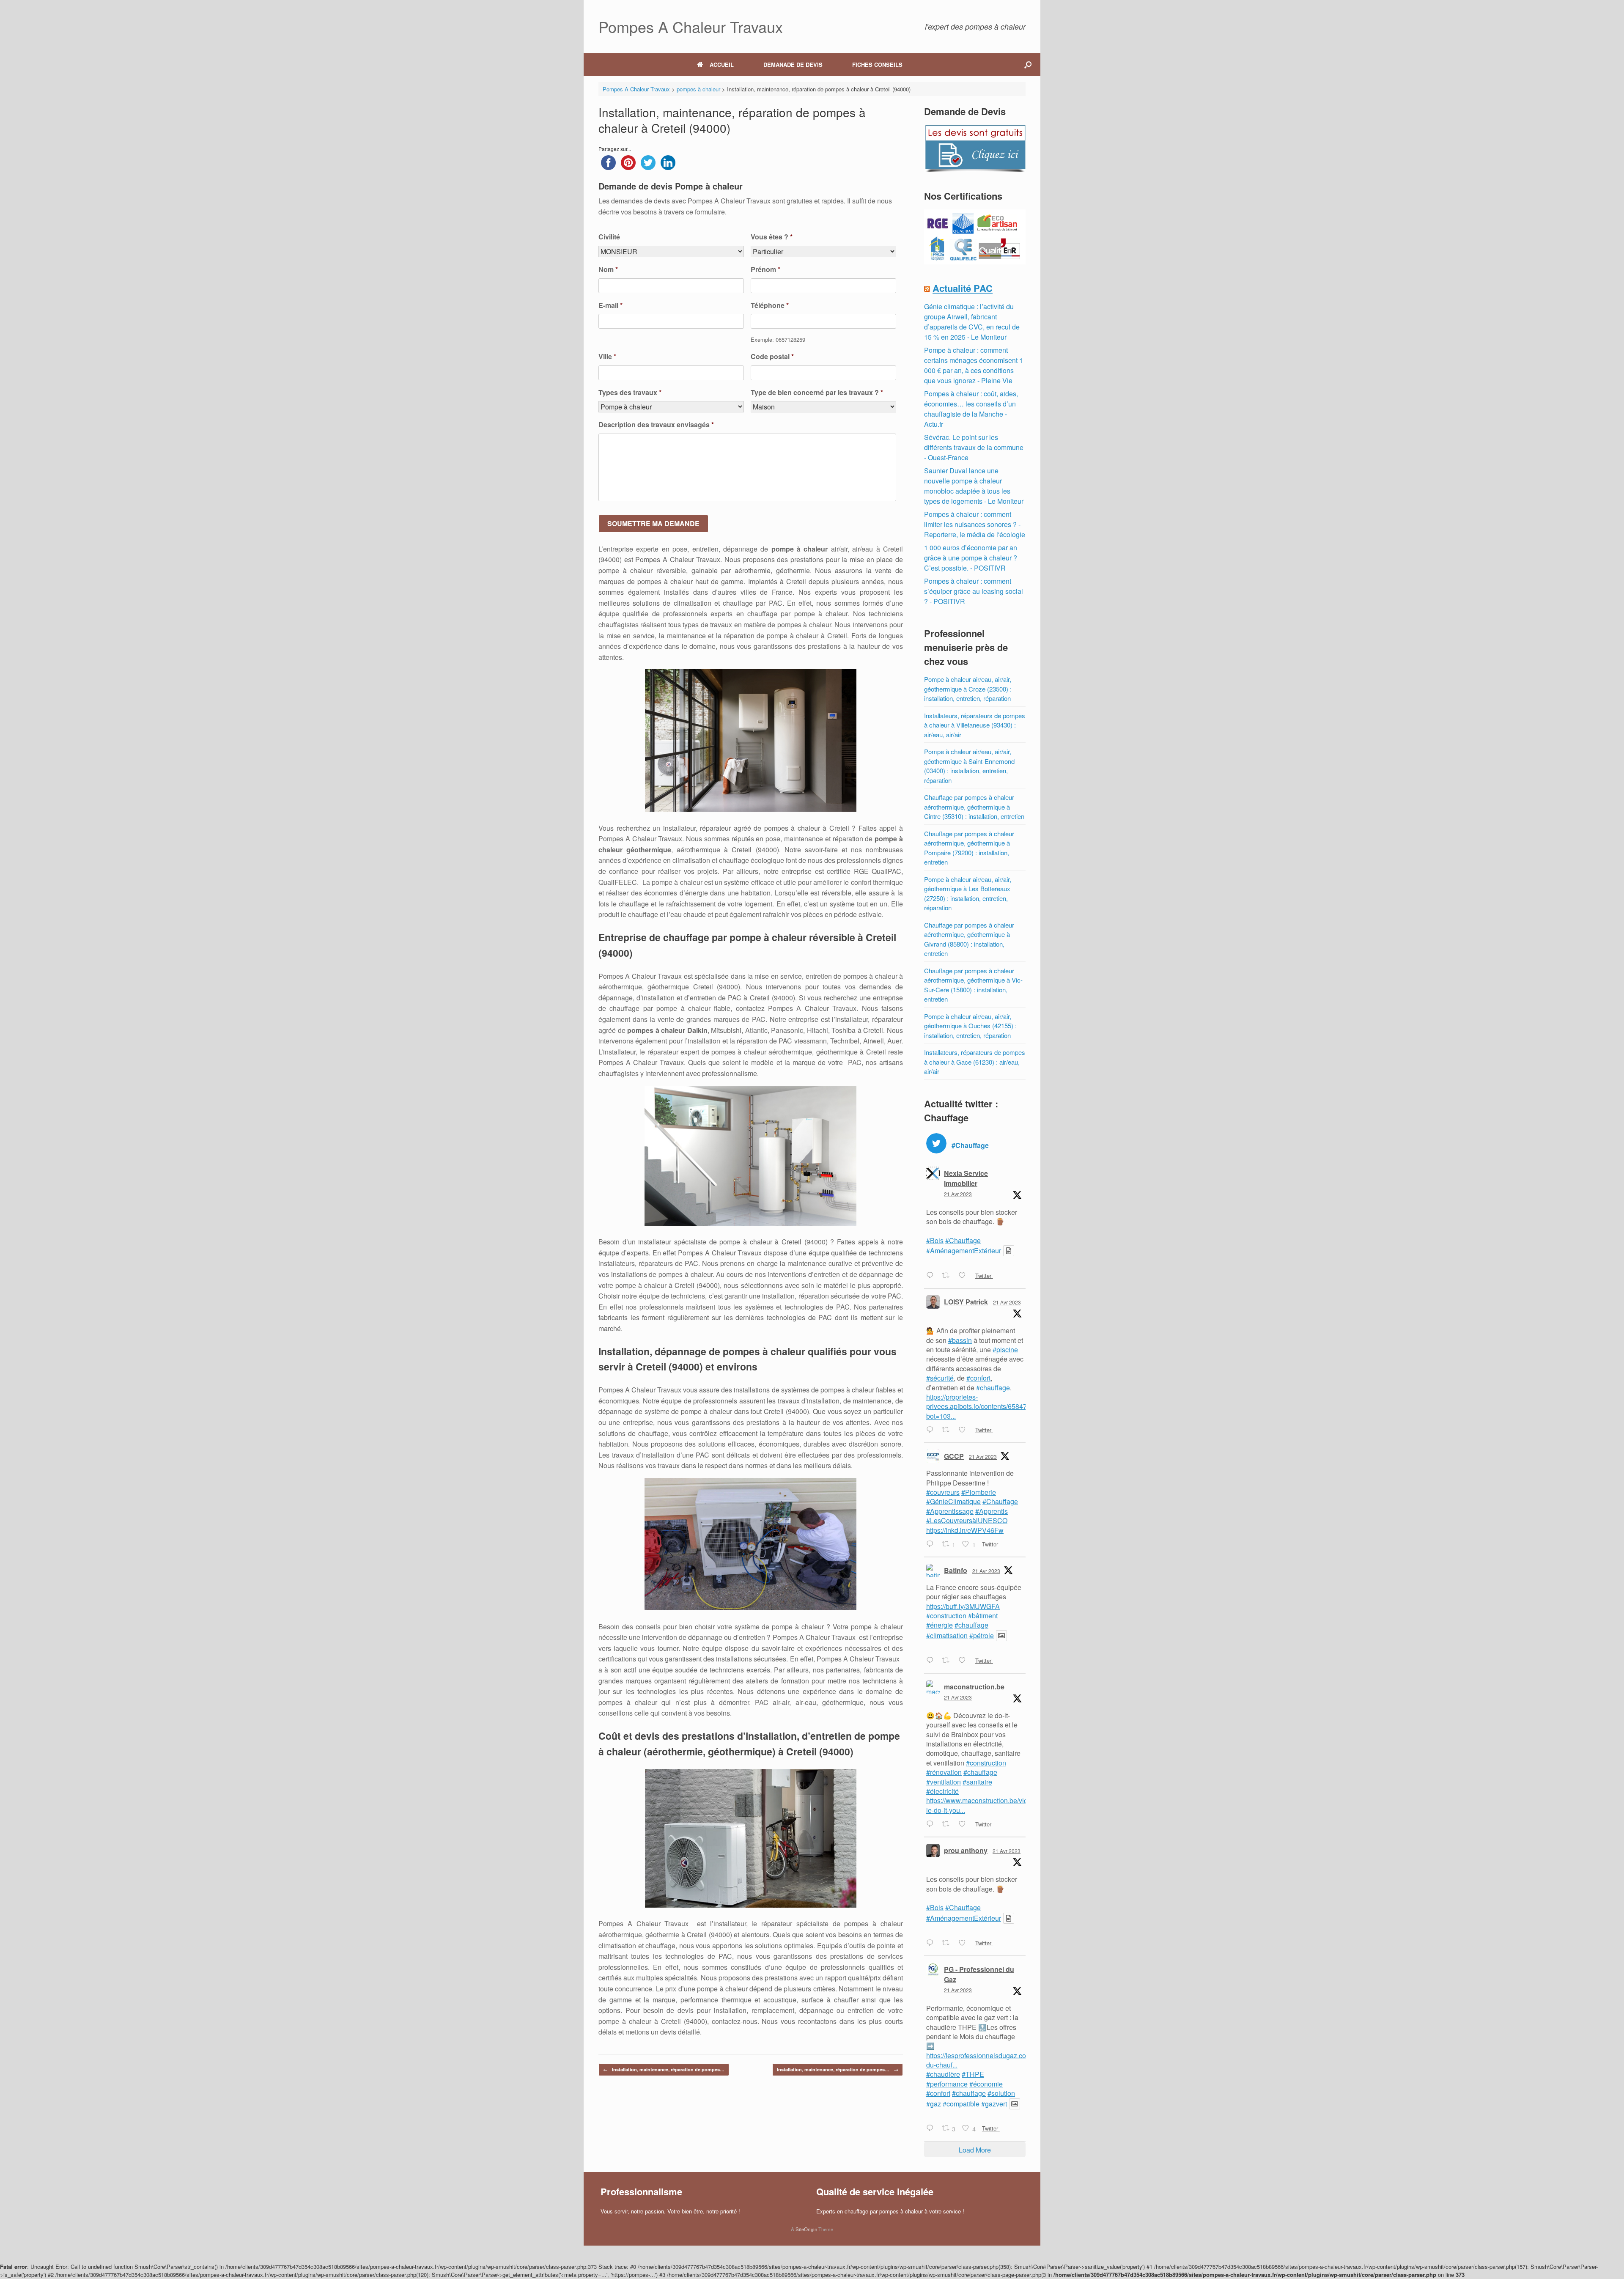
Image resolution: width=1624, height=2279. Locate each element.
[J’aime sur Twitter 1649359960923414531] (965, 1943)
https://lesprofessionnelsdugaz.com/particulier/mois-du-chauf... (1004, 2060)
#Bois (935, 1240)
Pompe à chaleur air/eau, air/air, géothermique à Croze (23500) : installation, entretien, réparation (968, 689)
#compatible (961, 2104)
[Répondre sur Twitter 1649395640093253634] (932, 1544)
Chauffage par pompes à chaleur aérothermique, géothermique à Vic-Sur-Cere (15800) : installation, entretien (973, 985)
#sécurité (940, 1378)
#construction (946, 1616)
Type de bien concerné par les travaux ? (817, 393)
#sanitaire (977, 1782)
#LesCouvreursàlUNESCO (967, 1520)
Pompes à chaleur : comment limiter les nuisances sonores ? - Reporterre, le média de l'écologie (975, 524)
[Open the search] (1028, 65)
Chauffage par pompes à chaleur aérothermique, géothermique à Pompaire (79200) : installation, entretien (969, 848)
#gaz (934, 2104)
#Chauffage (963, 1240)
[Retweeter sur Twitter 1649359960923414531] (948, 1943)
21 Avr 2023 (958, 1194)
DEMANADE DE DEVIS (793, 65)
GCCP (954, 1456)
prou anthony (966, 1850)
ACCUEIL (722, 65)
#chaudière (943, 2074)
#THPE (973, 2074)
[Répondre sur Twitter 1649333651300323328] (932, 2129)
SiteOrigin (806, 2229)
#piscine (1005, 1350)
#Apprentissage (950, 1511)
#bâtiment (983, 1616)
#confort (978, 1378)
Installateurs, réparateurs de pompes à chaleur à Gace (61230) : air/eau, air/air (975, 1062)
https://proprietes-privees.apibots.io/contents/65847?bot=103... (978, 1406)
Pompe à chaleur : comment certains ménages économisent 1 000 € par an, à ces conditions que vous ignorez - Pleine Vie (974, 365)
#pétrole (982, 1635)
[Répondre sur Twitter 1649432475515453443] (932, 1430)
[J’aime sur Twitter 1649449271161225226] (965, 1276)
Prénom (765, 270)
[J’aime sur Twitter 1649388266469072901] (965, 1661)
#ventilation (944, 1782)
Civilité (609, 237)
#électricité (942, 1791)
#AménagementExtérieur (964, 1251)
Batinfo (956, 1570)
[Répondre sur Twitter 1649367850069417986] (932, 1824)
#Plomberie (979, 1492)
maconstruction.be (974, 1687)
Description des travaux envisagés (656, 425)
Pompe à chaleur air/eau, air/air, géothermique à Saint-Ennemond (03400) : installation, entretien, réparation (969, 766)
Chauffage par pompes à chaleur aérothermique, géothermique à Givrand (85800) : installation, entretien (969, 939)
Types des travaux (630, 393)
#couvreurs (943, 1492)
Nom (608, 270)
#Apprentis (992, 1511)
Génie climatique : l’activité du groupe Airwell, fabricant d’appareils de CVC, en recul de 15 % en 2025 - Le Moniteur (972, 322)
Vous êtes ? (772, 237)
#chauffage (993, 1388)
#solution (1001, 2093)
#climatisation (947, 1635)
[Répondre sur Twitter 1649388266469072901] (932, 1661)
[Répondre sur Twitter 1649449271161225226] (932, 1276)
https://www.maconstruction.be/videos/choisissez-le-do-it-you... (1000, 1805)
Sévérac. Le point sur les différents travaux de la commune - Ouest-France (974, 447)
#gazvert (994, 2104)
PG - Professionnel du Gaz (979, 1974)
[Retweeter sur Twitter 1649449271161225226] (948, 1276)
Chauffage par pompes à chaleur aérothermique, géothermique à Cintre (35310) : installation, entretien (974, 807)
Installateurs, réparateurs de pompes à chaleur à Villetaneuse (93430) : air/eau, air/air (975, 725)
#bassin (960, 1340)
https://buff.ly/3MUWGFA (963, 1606)
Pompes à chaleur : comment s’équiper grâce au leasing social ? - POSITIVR (974, 591)
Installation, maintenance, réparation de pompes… (664, 2069)
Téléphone (770, 306)
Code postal (772, 357)
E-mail (610, 306)
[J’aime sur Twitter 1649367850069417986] (965, 1824)
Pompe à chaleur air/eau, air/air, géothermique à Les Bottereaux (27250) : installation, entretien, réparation (968, 894)
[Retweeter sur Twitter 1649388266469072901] (948, 1661)
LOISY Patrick (966, 1302)
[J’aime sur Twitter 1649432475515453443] (965, 1430)
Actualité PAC (963, 288)
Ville (607, 357)
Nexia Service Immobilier (966, 1178)
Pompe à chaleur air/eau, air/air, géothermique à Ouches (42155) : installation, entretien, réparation (970, 1026)
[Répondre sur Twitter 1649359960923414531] (932, 1943)
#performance (947, 2084)
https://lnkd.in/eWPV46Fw (965, 1530)
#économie (986, 2084)
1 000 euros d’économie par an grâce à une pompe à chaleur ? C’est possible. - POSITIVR (971, 558)
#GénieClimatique (953, 1501)
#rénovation (944, 1772)
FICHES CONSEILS (877, 65)
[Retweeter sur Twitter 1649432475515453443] (948, 1430)
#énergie (940, 1625)
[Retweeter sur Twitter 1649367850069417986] (948, 1824)
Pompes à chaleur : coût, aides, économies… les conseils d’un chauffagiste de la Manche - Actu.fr (971, 409)
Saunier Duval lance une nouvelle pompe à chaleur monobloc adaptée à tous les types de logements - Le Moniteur (974, 486)
